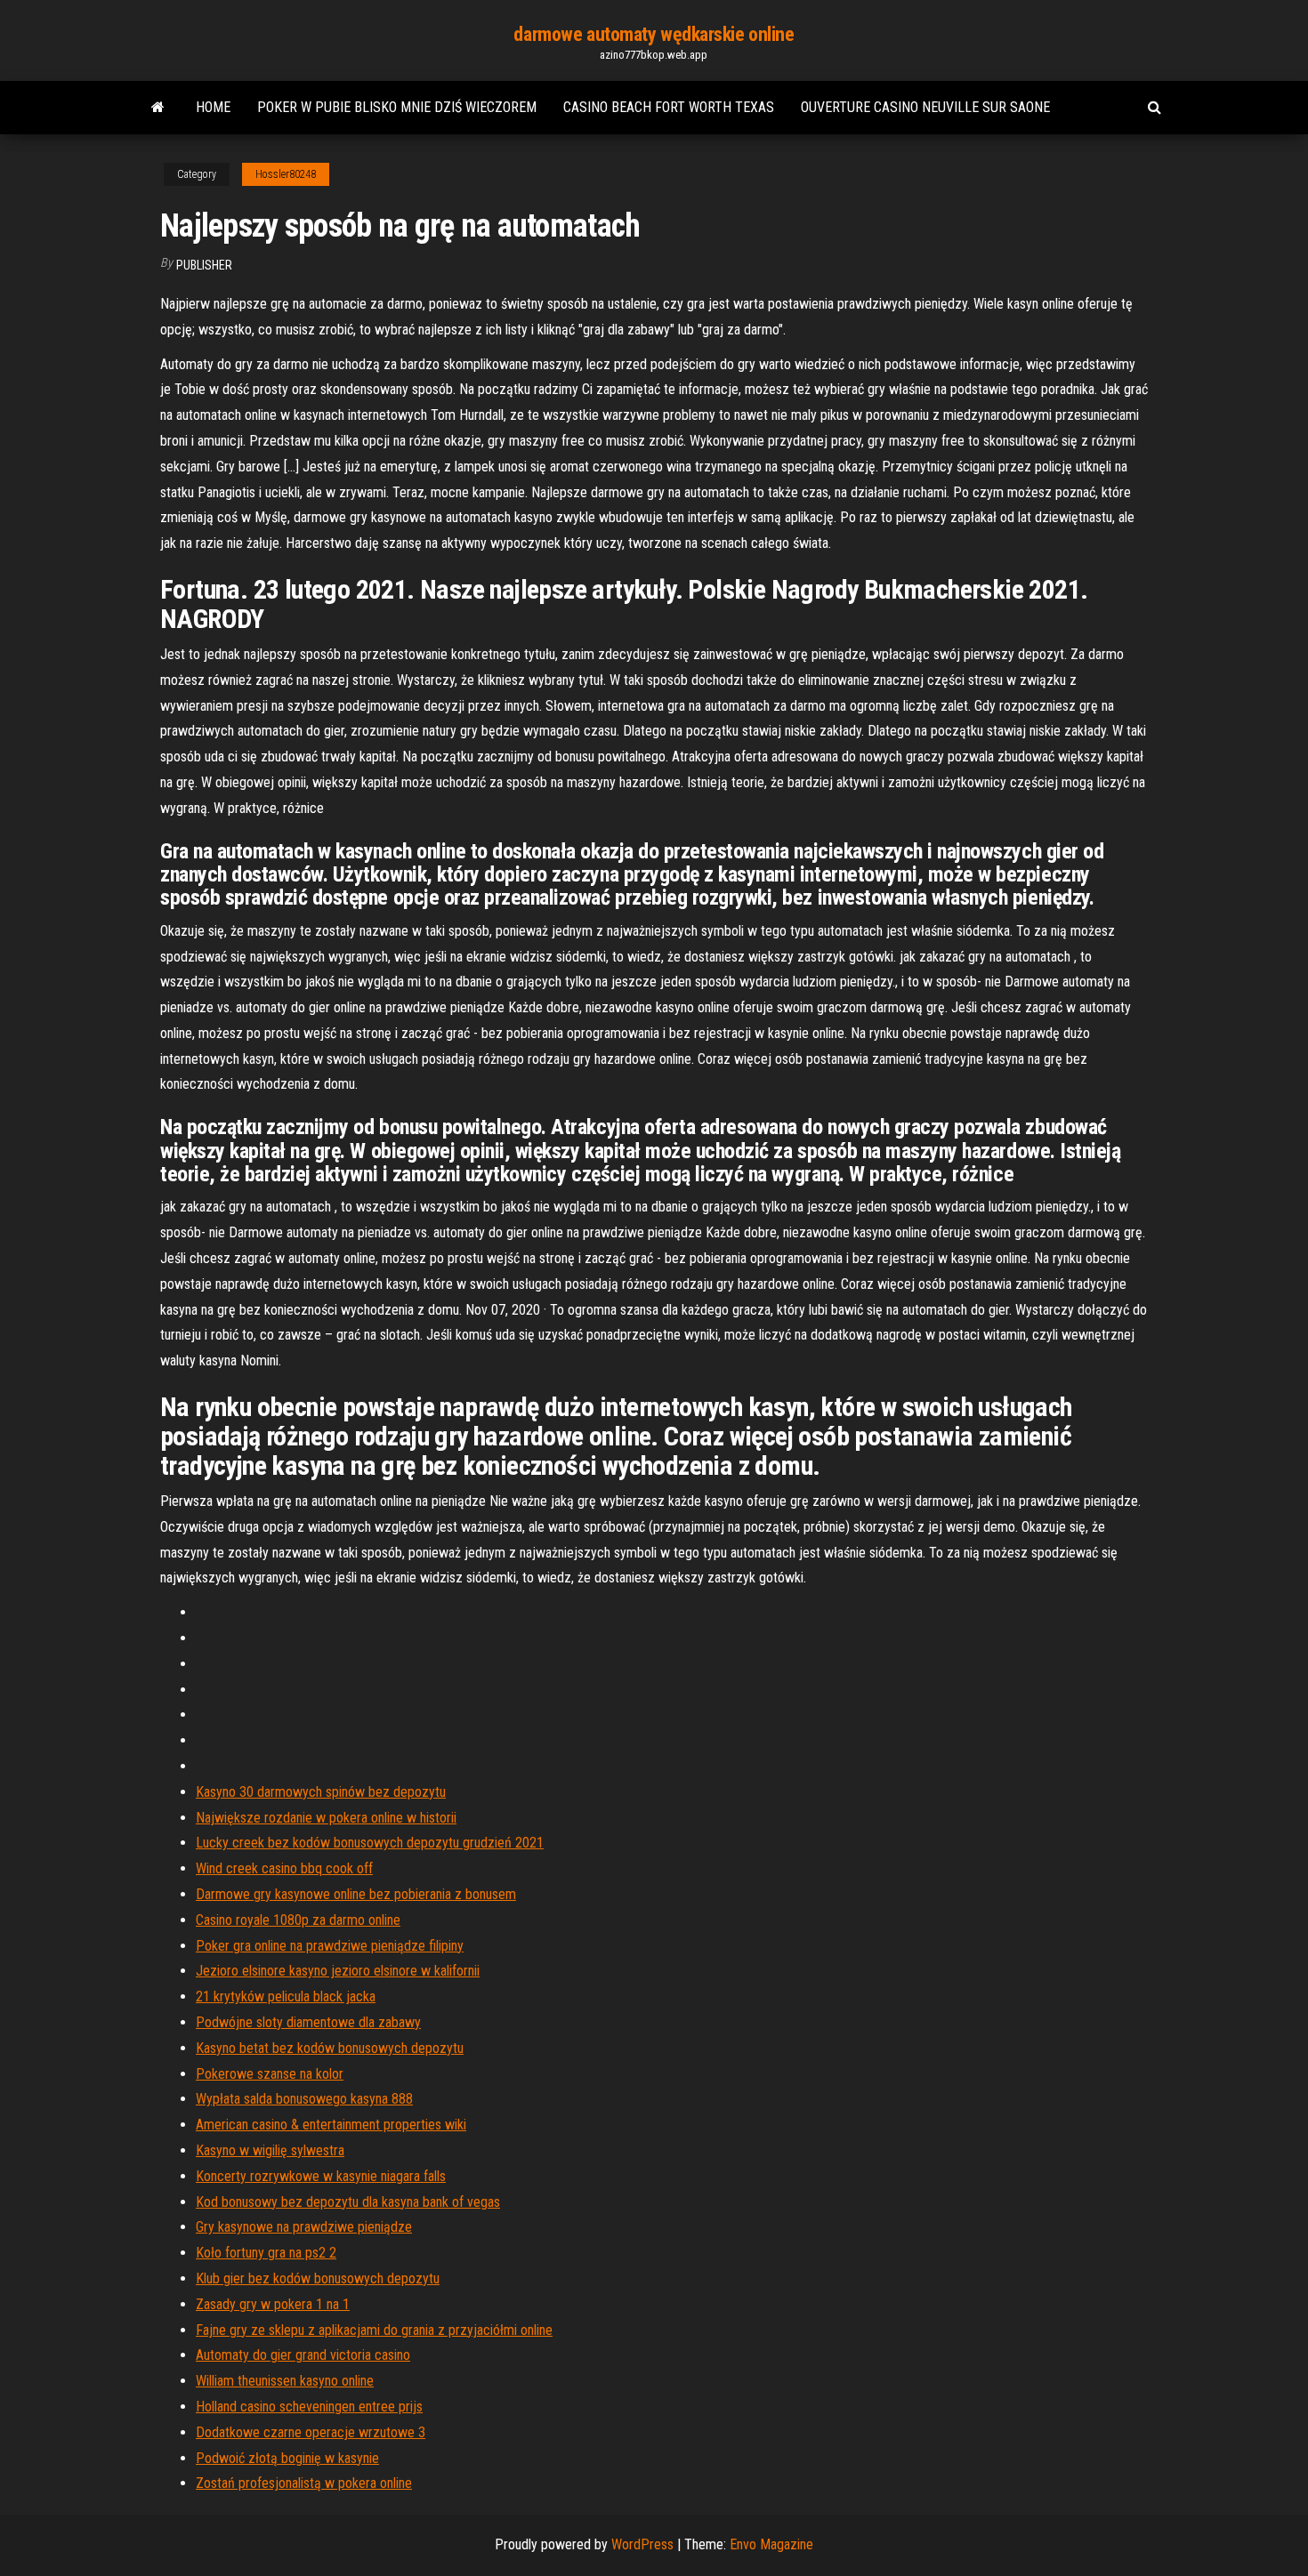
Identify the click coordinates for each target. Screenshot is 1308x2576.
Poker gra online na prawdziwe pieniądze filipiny (330, 1946)
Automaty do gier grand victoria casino (303, 2355)
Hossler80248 (286, 174)
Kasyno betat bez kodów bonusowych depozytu (330, 2048)
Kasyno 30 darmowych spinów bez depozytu (321, 1792)
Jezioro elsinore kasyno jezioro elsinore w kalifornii (338, 1971)
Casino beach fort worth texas (669, 107)
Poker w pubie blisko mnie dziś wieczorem (397, 107)
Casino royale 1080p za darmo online (298, 1920)
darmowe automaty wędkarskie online (654, 34)
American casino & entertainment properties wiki (331, 2125)
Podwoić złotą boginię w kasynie (287, 2458)
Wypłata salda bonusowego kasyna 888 (304, 2099)
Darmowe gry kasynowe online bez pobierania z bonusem (356, 1894)
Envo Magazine (771, 2544)
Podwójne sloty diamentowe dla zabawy (308, 2022)
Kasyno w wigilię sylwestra (270, 2150)
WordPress (642, 2544)
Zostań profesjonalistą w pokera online (304, 2483)
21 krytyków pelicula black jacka (286, 1996)
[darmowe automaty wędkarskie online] (158, 108)
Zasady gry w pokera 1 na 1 (273, 2304)
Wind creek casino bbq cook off (284, 1868)
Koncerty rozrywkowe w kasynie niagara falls (321, 2176)
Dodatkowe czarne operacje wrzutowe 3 (311, 2432)
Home (213, 107)
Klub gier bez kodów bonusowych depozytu (318, 2278)
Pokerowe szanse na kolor (270, 2074)
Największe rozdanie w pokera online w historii (326, 1818)
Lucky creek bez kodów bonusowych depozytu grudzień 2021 (370, 1843)
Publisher (204, 265)
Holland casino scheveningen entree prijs (309, 2407)
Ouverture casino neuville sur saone (925, 107)
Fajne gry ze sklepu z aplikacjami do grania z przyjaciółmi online (374, 2330)
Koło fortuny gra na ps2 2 (266, 2253)
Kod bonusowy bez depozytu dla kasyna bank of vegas (348, 2202)
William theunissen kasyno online (285, 2381)
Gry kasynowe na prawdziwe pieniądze (304, 2227)
